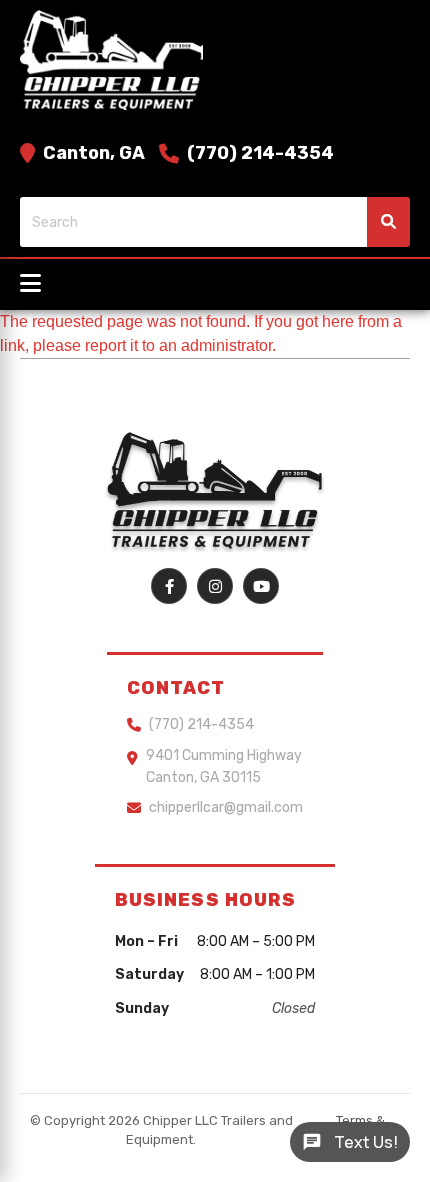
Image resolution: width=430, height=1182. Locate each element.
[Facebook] (169, 586)
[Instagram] (215, 586)
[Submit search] (388, 222)
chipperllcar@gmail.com (226, 807)
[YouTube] (261, 586)
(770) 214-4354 (260, 153)
